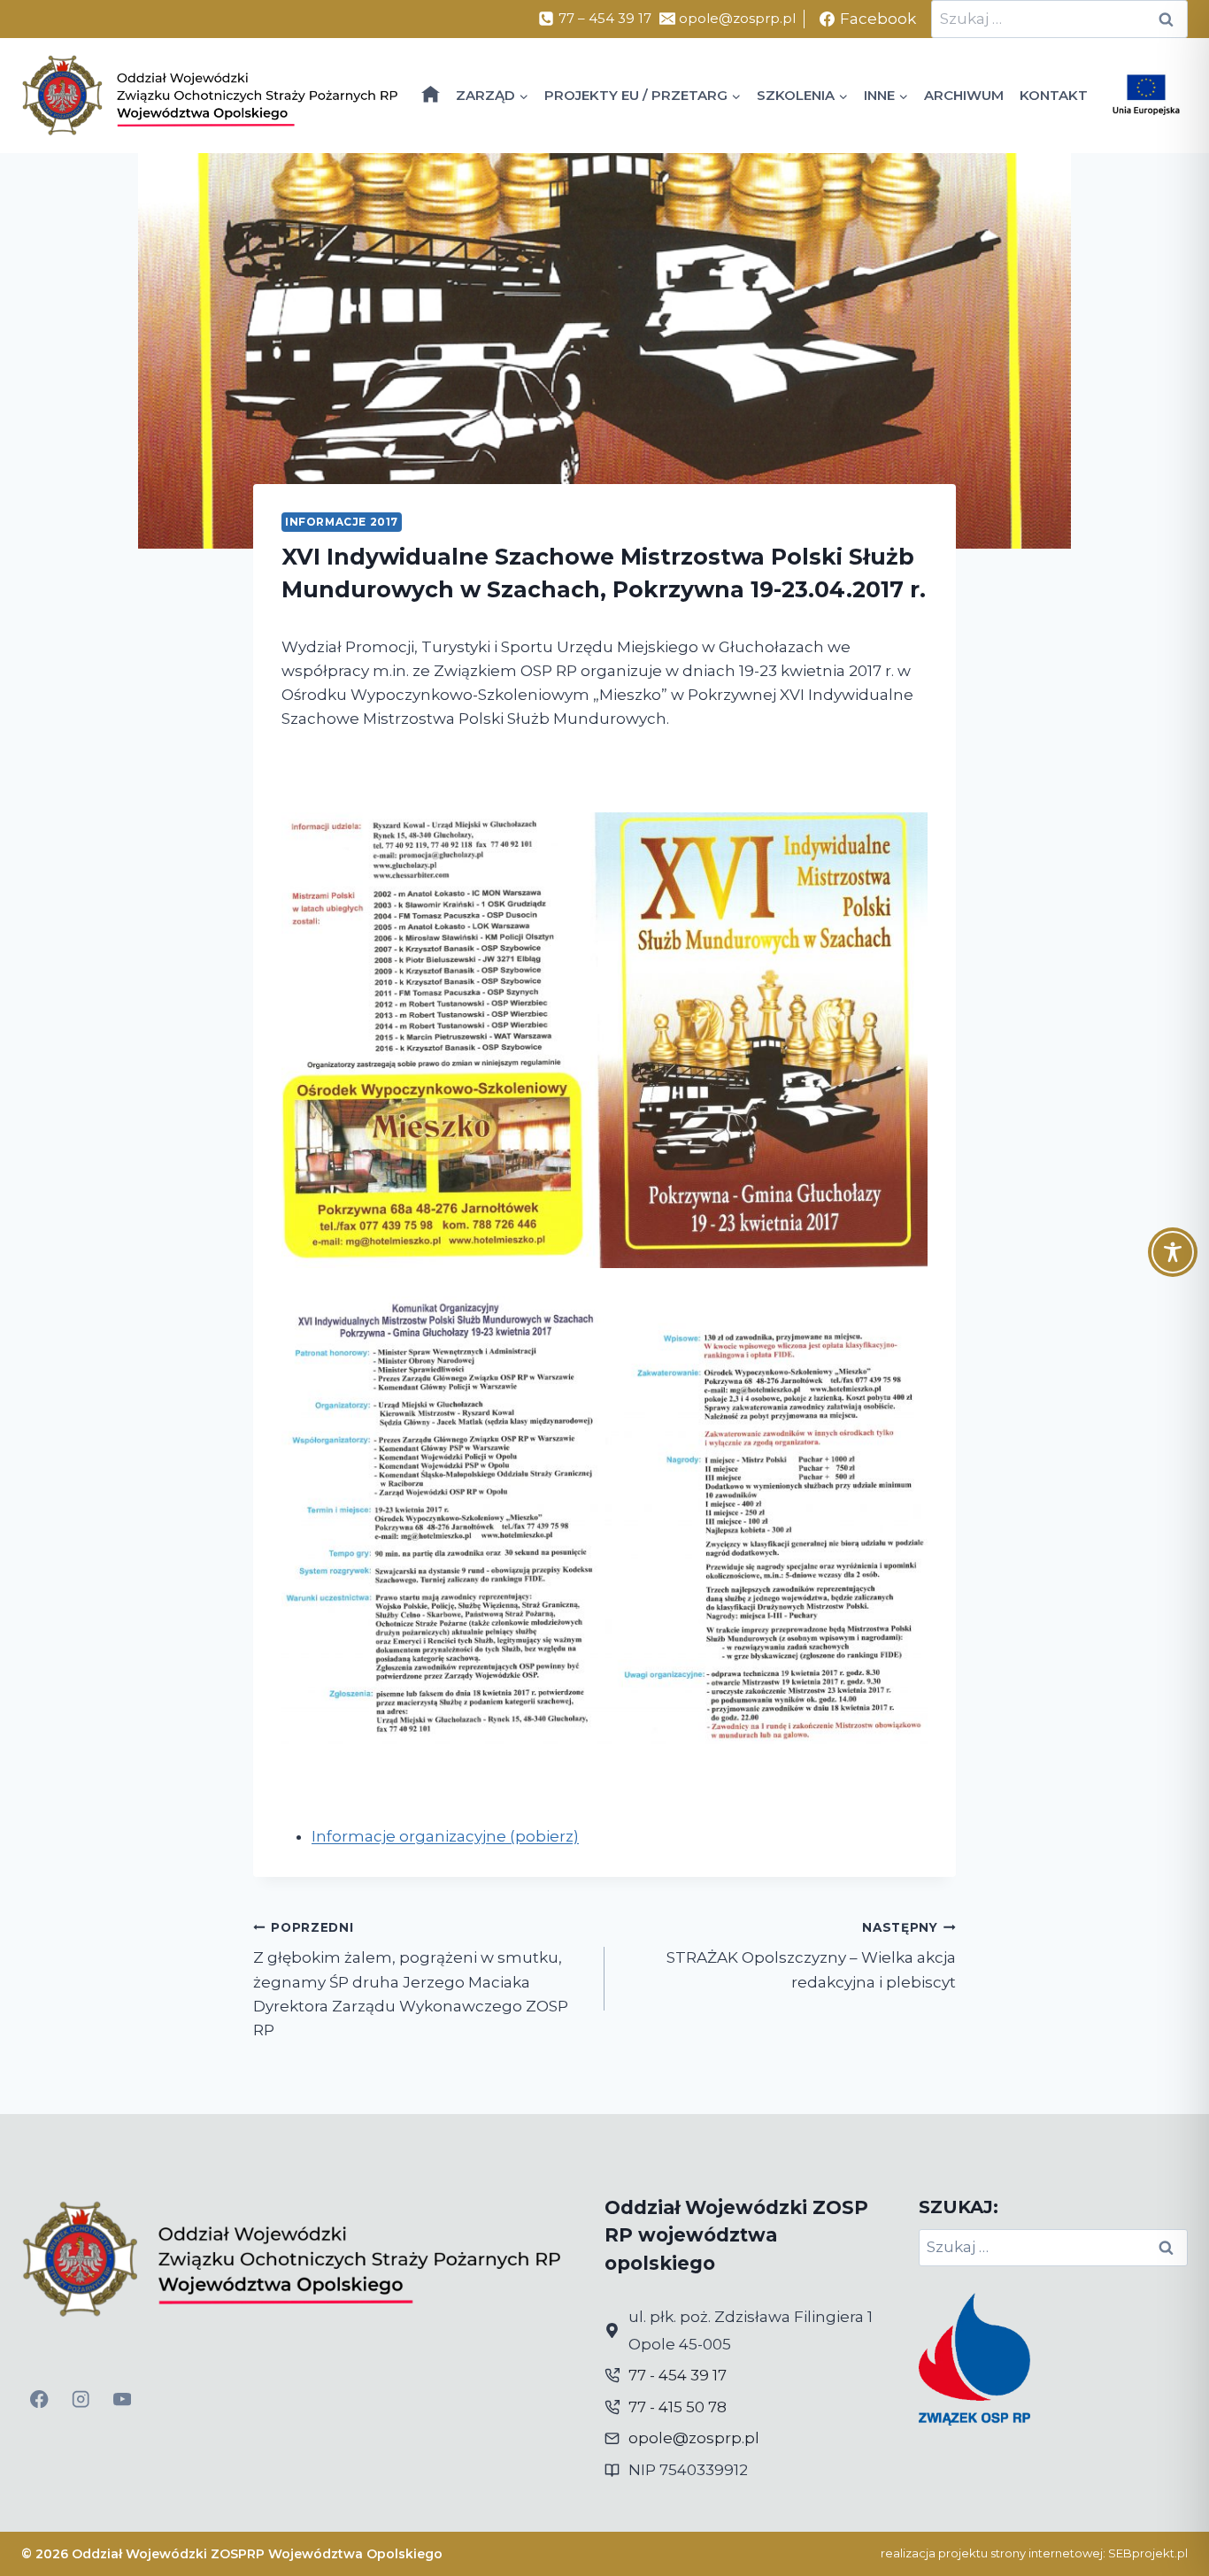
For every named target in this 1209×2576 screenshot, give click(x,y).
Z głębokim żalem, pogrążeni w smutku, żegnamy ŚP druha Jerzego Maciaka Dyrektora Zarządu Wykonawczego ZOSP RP (411, 1980)
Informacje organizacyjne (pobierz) (445, 1836)
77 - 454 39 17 (678, 2375)
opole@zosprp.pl (694, 2438)
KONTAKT (1054, 95)
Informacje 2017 (342, 522)
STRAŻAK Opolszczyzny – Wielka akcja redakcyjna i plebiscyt (811, 1956)
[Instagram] (81, 2399)
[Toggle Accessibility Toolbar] (1173, 1252)
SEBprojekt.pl (1148, 2553)
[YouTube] (123, 2399)
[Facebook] (39, 2399)
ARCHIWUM (964, 95)
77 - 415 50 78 (678, 2407)
